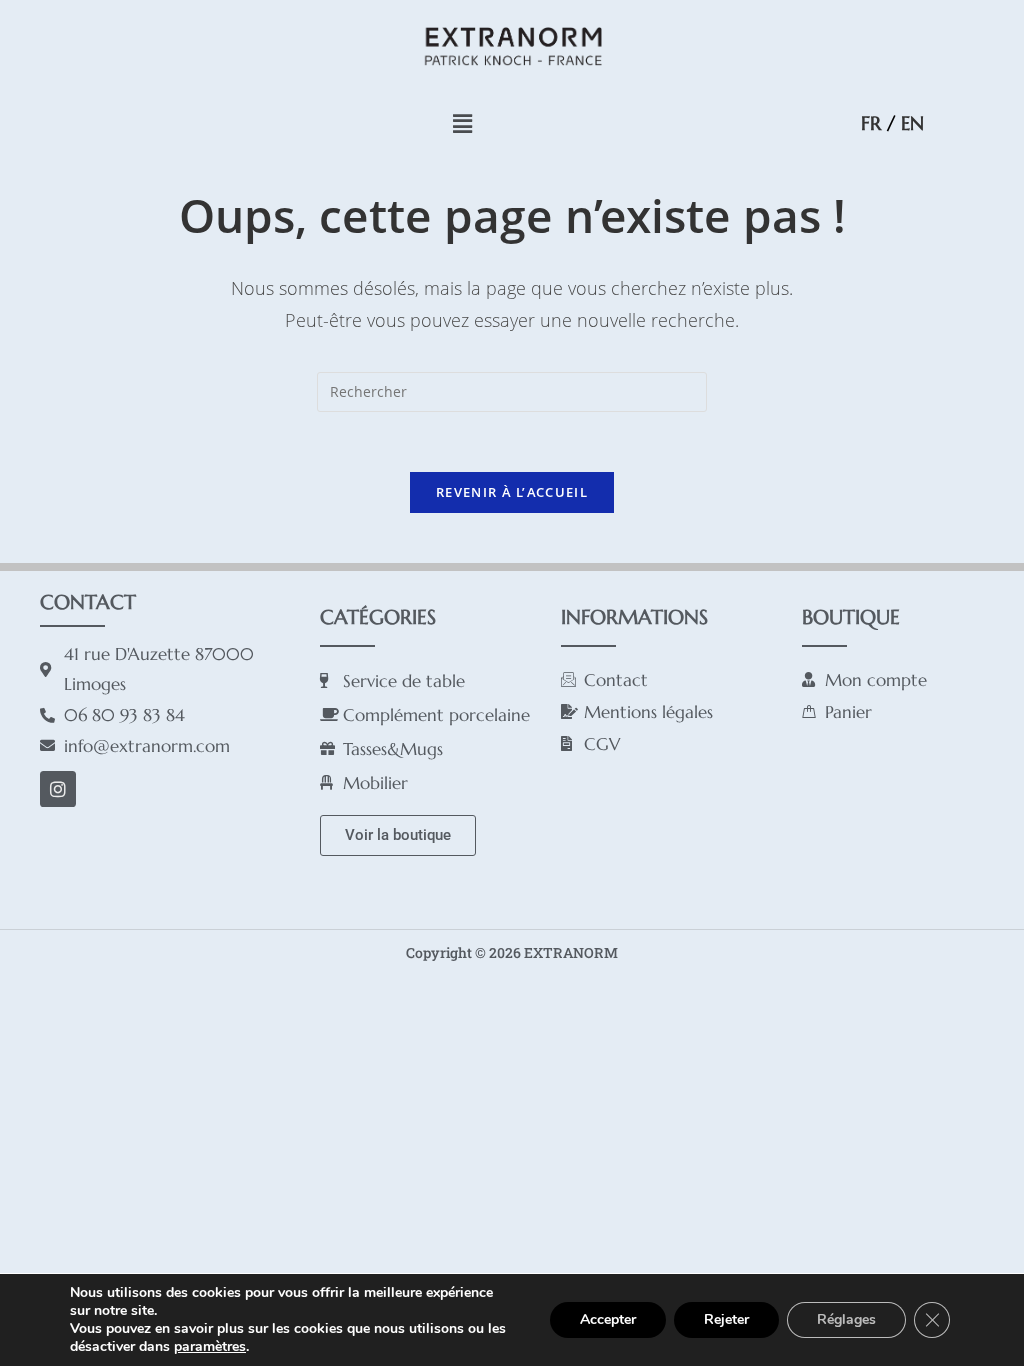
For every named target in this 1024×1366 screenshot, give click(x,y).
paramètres (210, 1347)
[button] (462, 123)
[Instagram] (58, 789)
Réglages (846, 1319)
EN (912, 123)
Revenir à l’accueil (512, 492)
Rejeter (726, 1319)
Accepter (608, 1319)
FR (871, 123)
